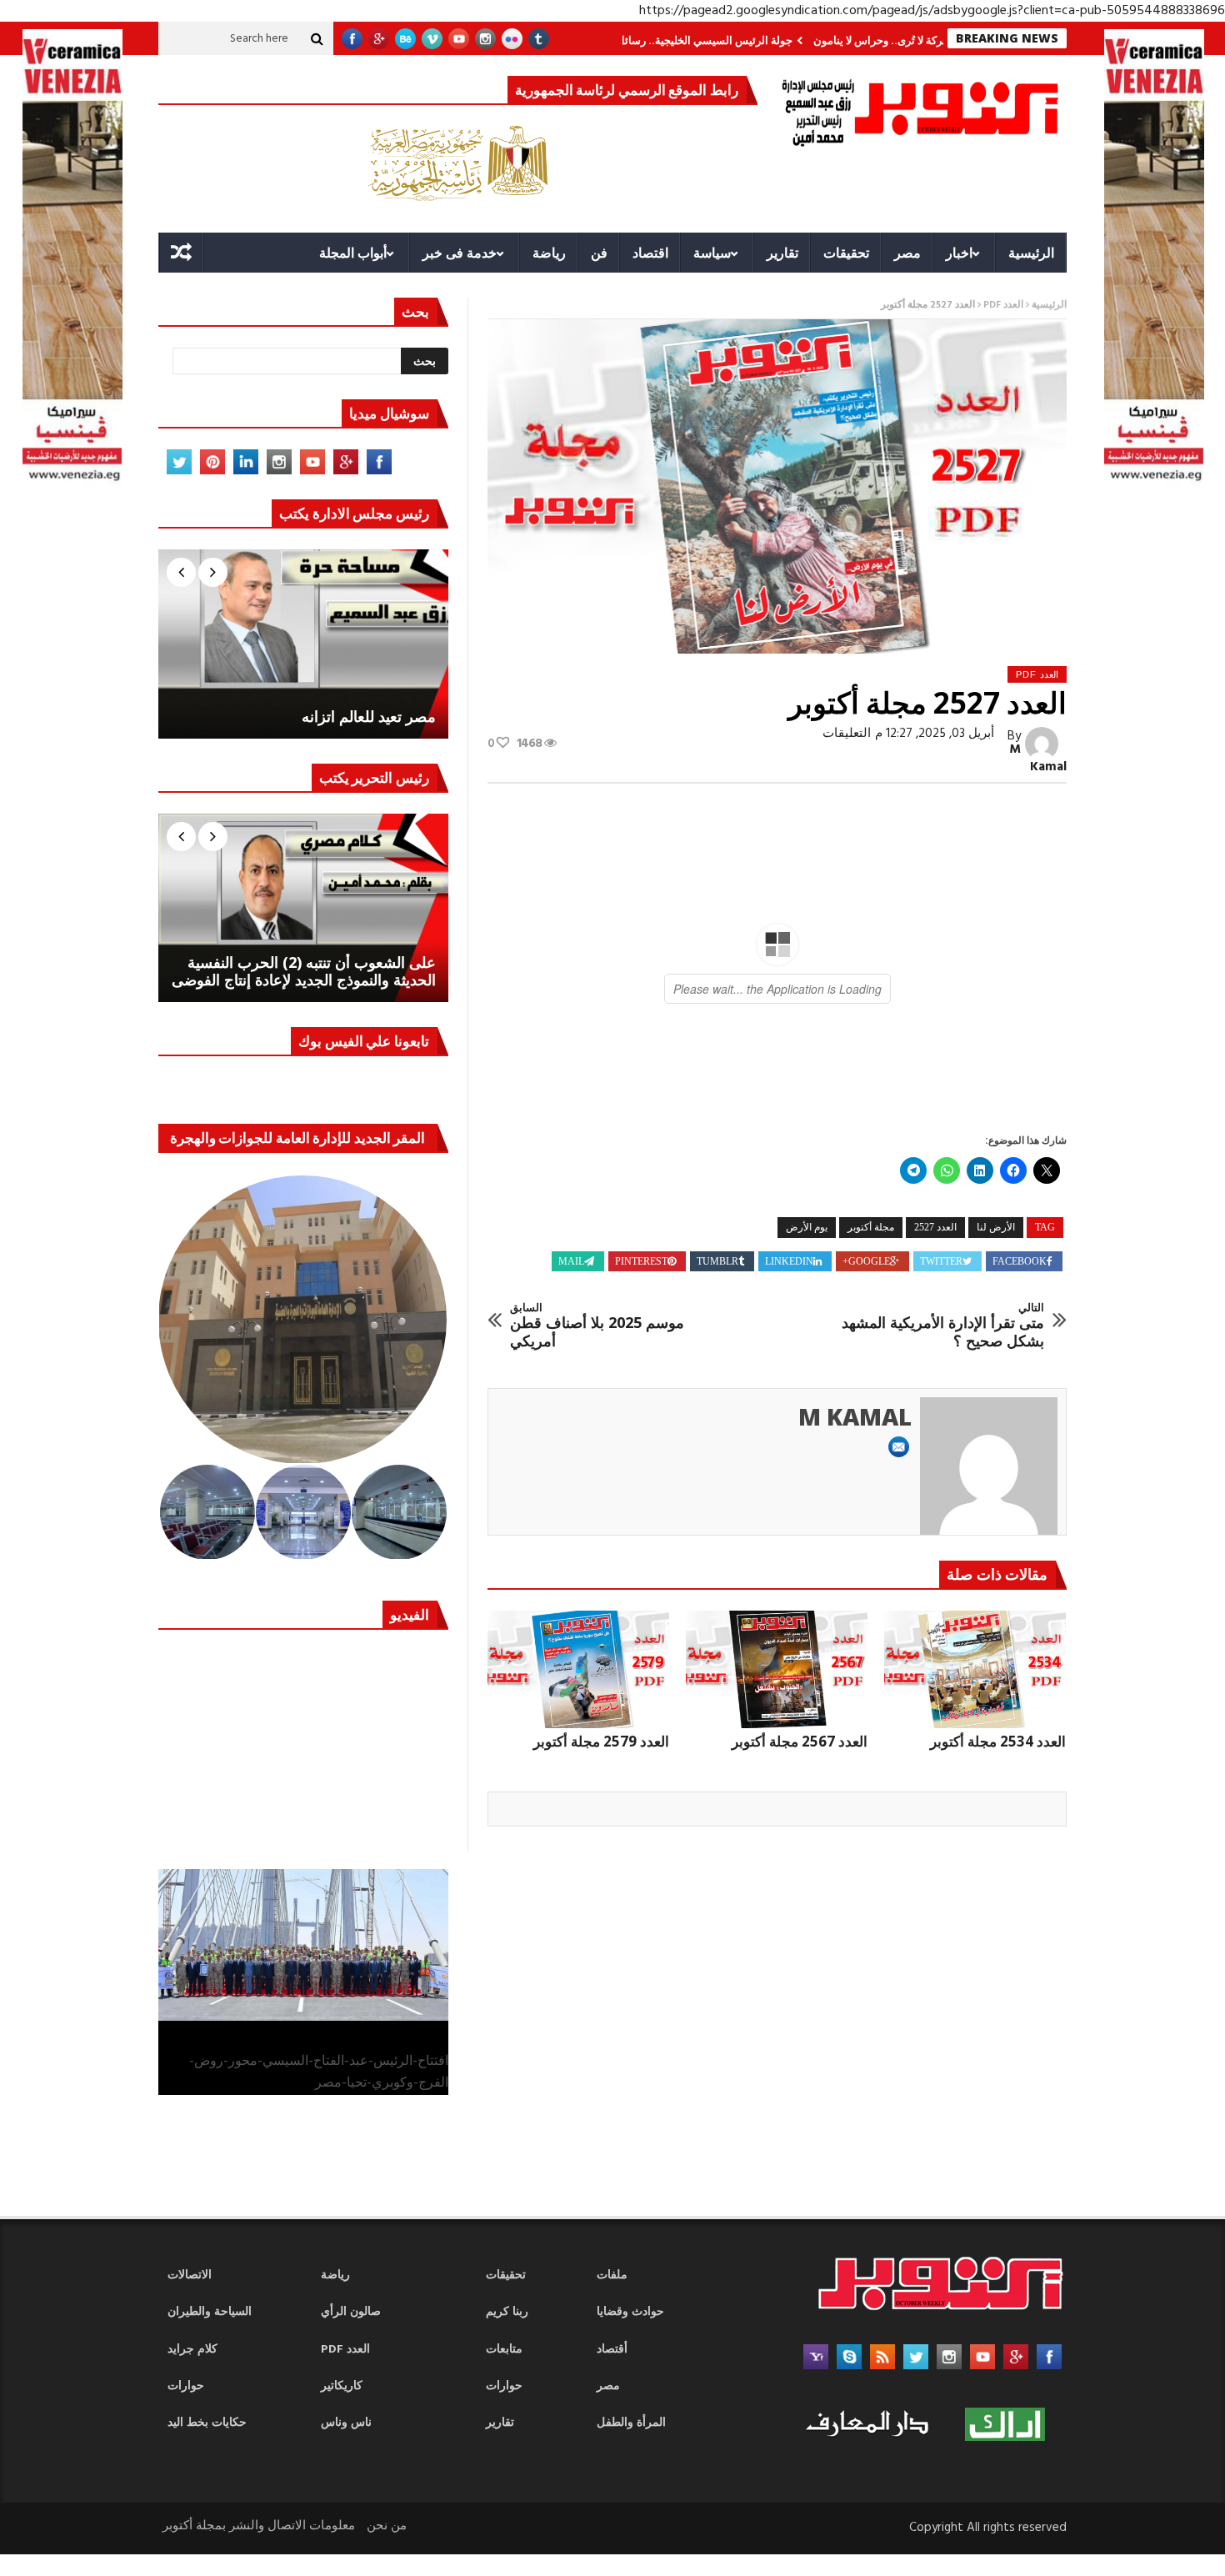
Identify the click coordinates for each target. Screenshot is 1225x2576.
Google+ (866, 1261)
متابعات (504, 2350)
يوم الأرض (807, 1227)
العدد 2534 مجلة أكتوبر (998, 1741)
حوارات (186, 2386)
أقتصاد (612, 2350)
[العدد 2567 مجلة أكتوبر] (777, 1670)
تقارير (782, 253)
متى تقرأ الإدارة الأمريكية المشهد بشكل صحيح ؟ (943, 1326)
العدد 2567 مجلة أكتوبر (800, 1741)
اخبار (959, 253)
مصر (907, 253)
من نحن (387, 2526)
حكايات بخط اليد (207, 2423)
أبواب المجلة (353, 253)
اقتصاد (650, 253)
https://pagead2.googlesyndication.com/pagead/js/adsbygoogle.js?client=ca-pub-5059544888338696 (932, 11)
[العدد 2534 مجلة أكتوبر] (975, 1670)
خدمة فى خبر (460, 253)
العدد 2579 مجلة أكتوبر (601, 1741)
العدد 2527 (935, 1227)
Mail (571, 1261)
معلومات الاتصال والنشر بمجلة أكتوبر (259, 2526)
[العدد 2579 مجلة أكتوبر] (578, 1670)
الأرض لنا (996, 1227)
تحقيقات (846, 253)
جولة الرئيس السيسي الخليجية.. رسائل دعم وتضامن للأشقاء (748, 40)
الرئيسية (1031, 253)
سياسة (712, 253)
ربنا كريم (507, 2312)
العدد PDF (1003, 305)
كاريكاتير (342, 2386)
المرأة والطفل (631, 2423)
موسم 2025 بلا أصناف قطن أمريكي (597, 1326)
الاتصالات (190, 2275)
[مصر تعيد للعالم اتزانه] (303, 644)
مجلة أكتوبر (871, 1227)
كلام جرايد (192, 2350)
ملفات (612, 2275)
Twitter (941, 1261)
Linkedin (789, 1261)
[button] (304, 1320)
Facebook (1020, 1261)
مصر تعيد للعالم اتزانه (369, 717)
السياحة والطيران (210, 2312)
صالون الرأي (351, 2312)
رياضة (549, 253)
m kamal (1038, 758)
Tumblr (717, 1261)
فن (599, 253)
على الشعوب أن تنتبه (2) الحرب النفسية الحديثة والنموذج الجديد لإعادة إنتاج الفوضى (304, 972)
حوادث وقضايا (630, 2312)
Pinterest (641, 1261)
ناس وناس (346, 2423)
